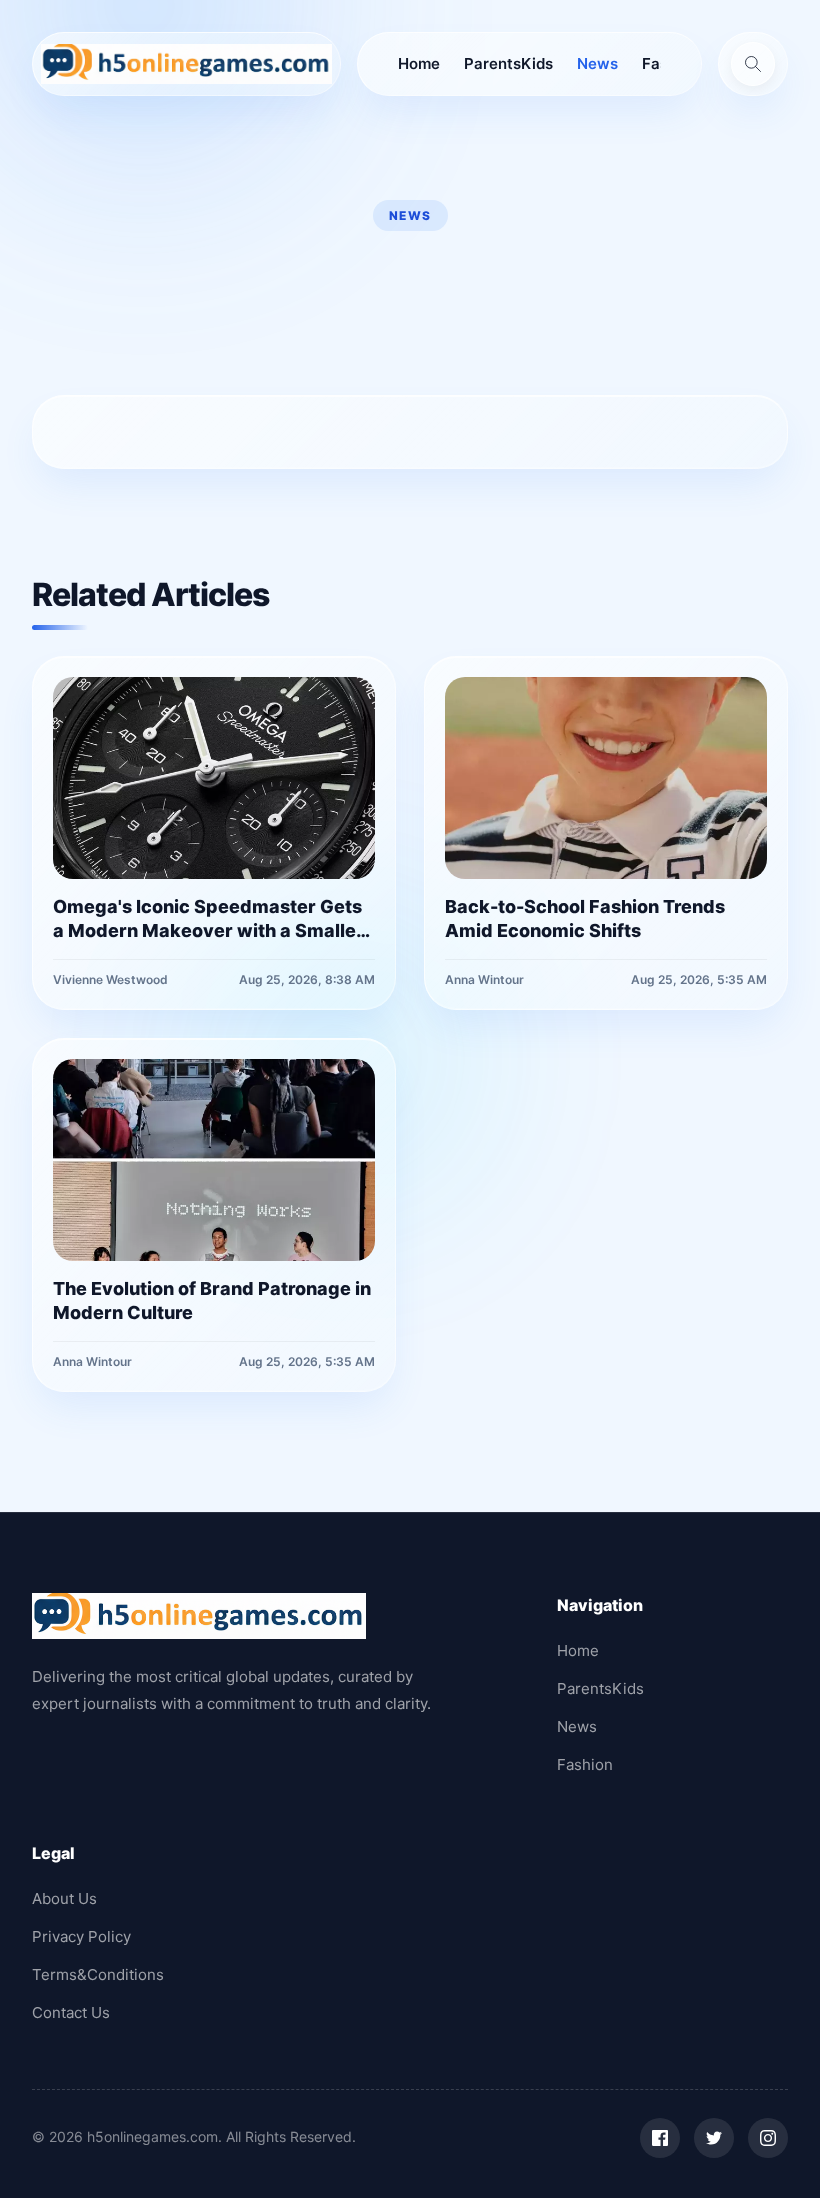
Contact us (71, 2012)
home (419, 63)
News (597, 63)
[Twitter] (714, 2138)
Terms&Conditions (98, 1974)
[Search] (753, 64)
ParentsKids (508, 63)
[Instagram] (768, 2138)
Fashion (585, 1764)
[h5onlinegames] (186, 64)
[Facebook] (660, 2138)
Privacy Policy (81, 1936)
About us (64, 1898)
